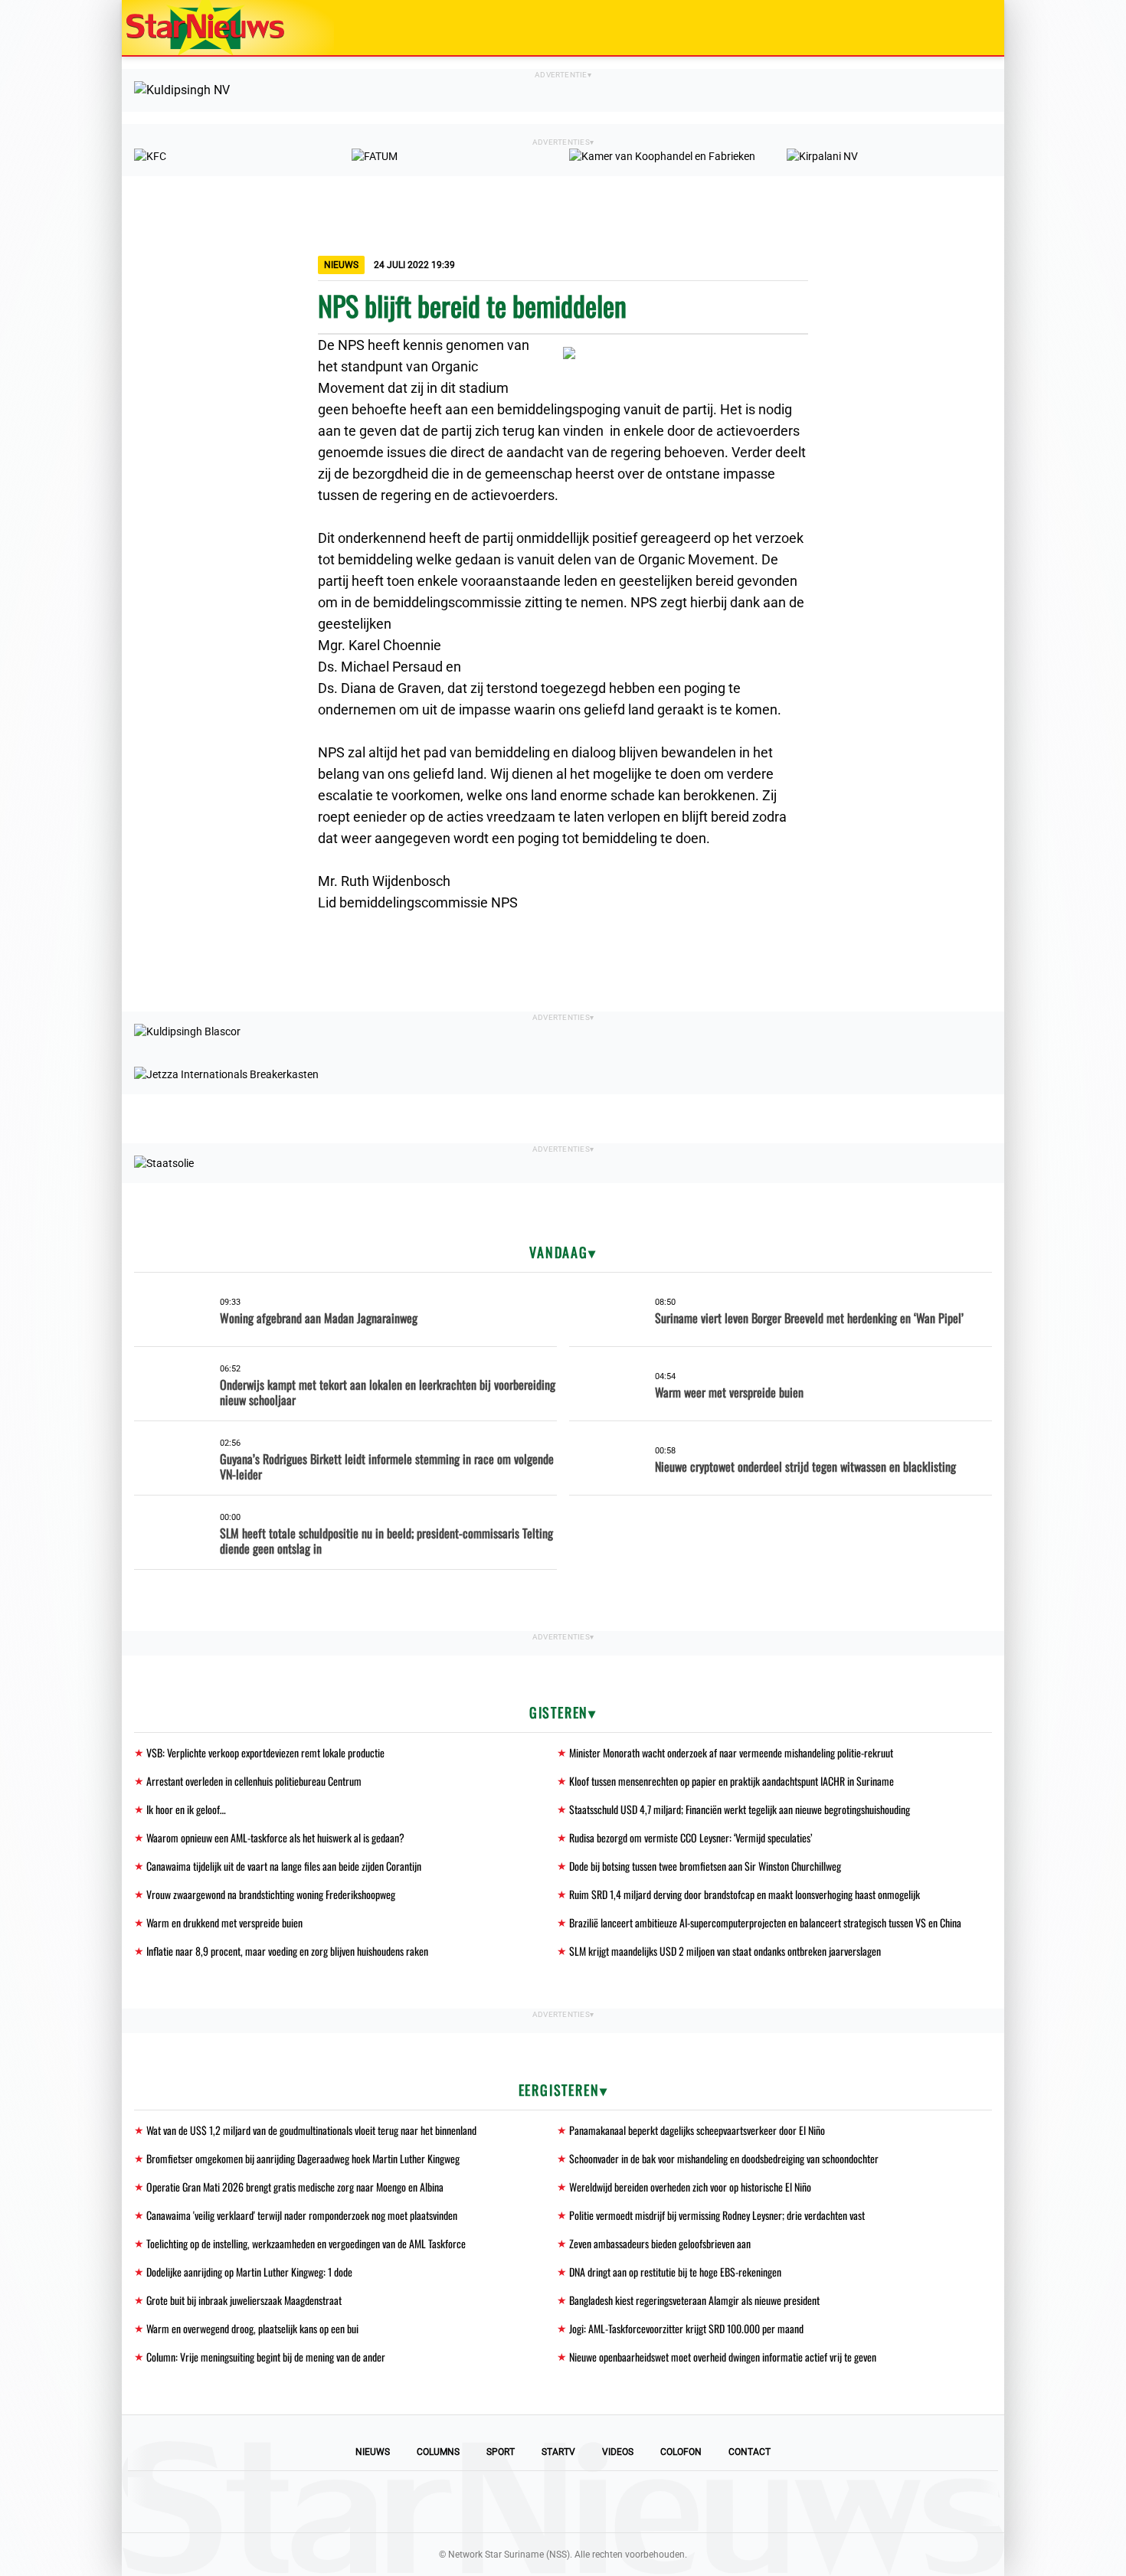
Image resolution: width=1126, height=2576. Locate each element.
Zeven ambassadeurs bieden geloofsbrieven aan (660, 2243)
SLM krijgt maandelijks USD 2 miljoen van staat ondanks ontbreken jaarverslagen (725, 1951)
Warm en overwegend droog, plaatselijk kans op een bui (252, 2328)
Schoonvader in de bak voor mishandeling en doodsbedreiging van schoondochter (724, 2158)
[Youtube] (511, 2502)
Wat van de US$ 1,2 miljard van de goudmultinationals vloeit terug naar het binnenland (311, 2130)
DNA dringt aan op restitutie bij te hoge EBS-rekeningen (675, 2272)
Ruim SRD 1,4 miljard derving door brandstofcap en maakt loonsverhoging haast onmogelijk (745, 1894)
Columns (438, 2452)
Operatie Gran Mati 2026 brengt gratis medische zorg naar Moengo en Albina (295, 2187)
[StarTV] (957, 29)
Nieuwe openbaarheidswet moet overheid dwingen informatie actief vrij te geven (723, 2357)
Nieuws (373, 2452)
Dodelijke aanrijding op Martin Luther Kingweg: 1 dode (249, 2272)
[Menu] (977, 28)
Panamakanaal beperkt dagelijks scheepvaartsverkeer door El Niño (697, 2130)
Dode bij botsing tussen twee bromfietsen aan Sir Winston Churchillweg (705, 1866)
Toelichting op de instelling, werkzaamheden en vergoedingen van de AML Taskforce (306, 2243)
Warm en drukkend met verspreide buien (224, 1922)
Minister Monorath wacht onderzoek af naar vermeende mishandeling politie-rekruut (731, 1752)
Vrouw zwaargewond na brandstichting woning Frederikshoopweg (271, 1894)
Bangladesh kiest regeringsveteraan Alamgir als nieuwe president (694, 2300)
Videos (618, 2452)
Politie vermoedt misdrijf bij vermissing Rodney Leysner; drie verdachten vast (717, 2215)
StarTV (558, 2452)
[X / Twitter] (563, 2502)
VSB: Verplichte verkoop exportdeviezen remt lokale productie (265, 1752)
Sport (501, 2452)
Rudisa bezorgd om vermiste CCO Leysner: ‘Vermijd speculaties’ (691, 1837)
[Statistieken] (996, 2565)
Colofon (681, 2452)
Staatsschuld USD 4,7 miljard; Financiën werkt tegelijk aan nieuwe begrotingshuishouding (740, 1809)
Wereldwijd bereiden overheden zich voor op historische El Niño (690, 2187)
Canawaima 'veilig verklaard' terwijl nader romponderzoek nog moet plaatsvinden (302, 2215)
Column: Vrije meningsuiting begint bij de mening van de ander (266, 2357)
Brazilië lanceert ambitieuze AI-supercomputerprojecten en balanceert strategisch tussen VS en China (765, 1922)
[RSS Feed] (667, 2502)
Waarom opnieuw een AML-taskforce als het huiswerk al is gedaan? (275, 1837)
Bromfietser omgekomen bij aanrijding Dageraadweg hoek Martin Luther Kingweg (303, 2158)
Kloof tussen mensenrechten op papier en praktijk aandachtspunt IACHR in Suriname (732, 1781)
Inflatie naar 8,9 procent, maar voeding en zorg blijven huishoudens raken (287, 1951)
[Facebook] (459, 2502)
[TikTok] (615, 2502)
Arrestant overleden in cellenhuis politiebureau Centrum (254, 1781)
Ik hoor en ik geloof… (186, 1809)
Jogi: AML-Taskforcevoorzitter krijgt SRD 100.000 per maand (686, 2328)
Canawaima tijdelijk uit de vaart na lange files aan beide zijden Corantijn (284, 1866)
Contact (750, 2452)
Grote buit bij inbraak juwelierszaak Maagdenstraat (244, 2300)
